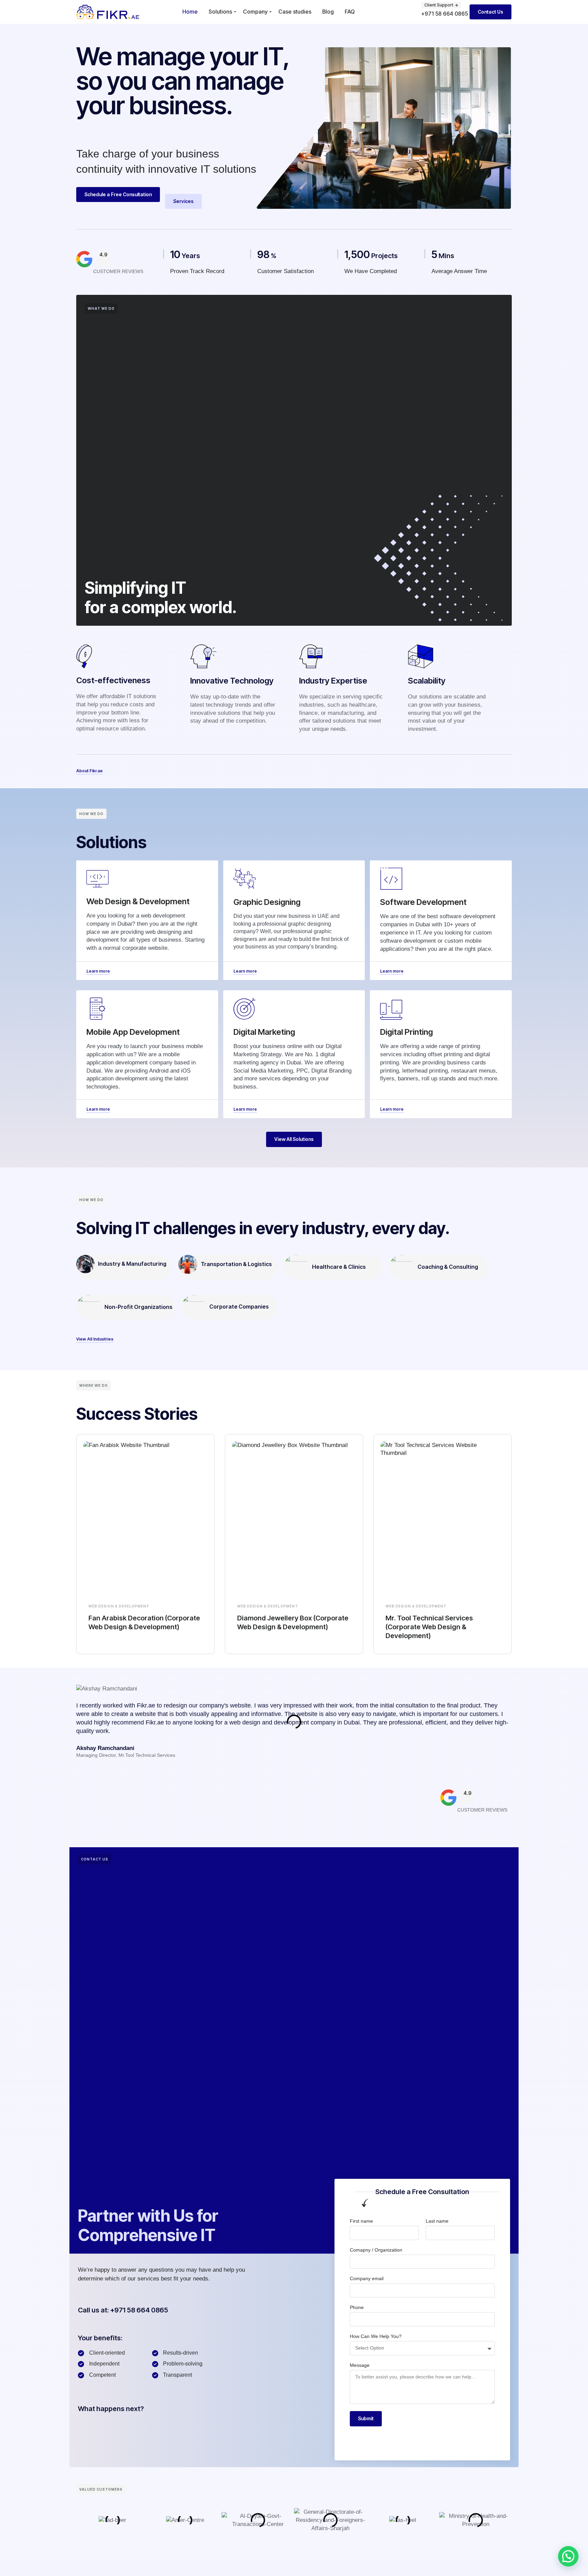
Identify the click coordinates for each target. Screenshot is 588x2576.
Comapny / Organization (376, 2250)
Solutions (220, 12)
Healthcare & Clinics (339, 1267)
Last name (437, 2221)
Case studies (295, 12)
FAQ (350, 12)
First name (361, 2221)
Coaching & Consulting (448, 1267)
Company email (367, 2278)
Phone (357, 2307)
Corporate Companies (239, 1307)
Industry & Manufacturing (132, 1264)
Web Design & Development (119, 1606)
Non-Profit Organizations (138, 1307)
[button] (568, 2556)
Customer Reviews (118, 271)
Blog (328, 12)
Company (255, 12)
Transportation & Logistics (236, 1264)
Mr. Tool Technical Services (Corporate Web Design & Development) (429, 1627)
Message (360, 2365)
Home (190, 12)
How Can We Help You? (376, 2336)
